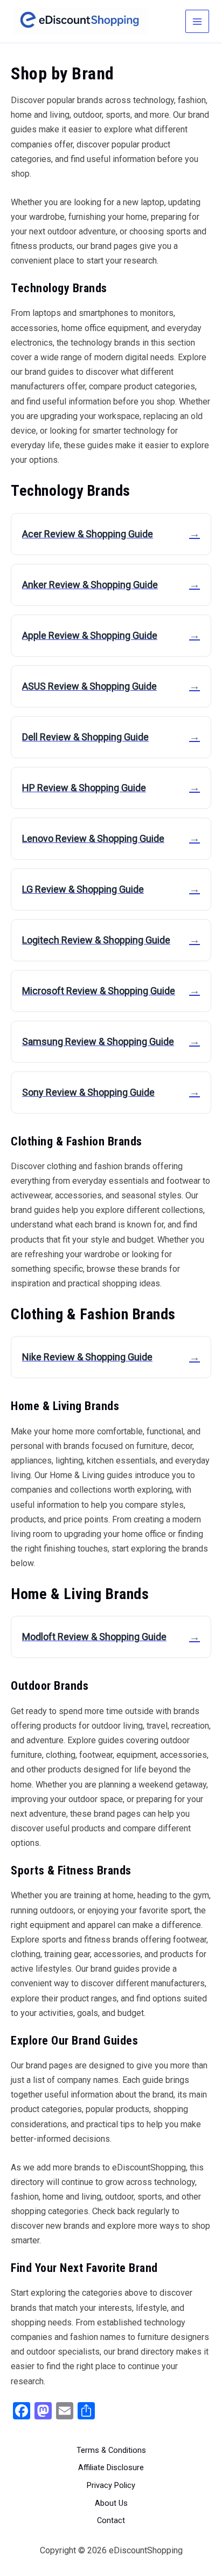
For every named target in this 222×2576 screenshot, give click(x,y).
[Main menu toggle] (197, 22)
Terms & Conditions (111, 2450)
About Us (111, 2503)
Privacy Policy (111, 2485)
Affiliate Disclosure (111, 2467)
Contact (111, 2520)
